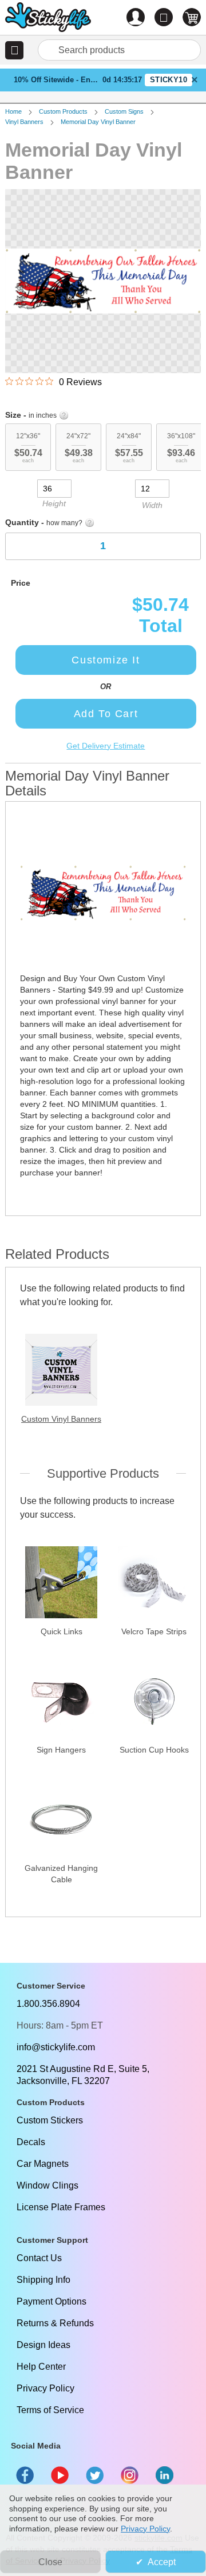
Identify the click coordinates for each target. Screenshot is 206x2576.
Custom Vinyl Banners (61, 1419)
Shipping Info (43, 2280)
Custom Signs (124, 111)
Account (136, 17)
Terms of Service (50, 2410)
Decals (31, 2142)
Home (13, 111)
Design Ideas (43, 2345)
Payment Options (51, 2301)
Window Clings (47, 2185)
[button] (14, 50)
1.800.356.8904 (48, 2004)
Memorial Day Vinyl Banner (98, 122)
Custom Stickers (50, 2120)
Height (54, 503)
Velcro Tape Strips (154, 1631)
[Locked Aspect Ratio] (103, 487)
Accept (162, 2562)
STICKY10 (169, 80)
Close (50, 2562)
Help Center (41, 2367)
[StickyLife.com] (48, 19)
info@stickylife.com (56, 2047)
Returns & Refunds (55, 2323)
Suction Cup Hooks (154, 1750)
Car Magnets (43, 2164)
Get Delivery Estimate (106, 746)
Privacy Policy (45, 2388)
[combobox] (119, 50)
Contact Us (39, 2258)
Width (152, 505)
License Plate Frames (61, 2207)
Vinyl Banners (24, 122)
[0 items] (192, 17)
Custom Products (63, 111)
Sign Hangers (61, 1750)
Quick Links (62, 1631)
